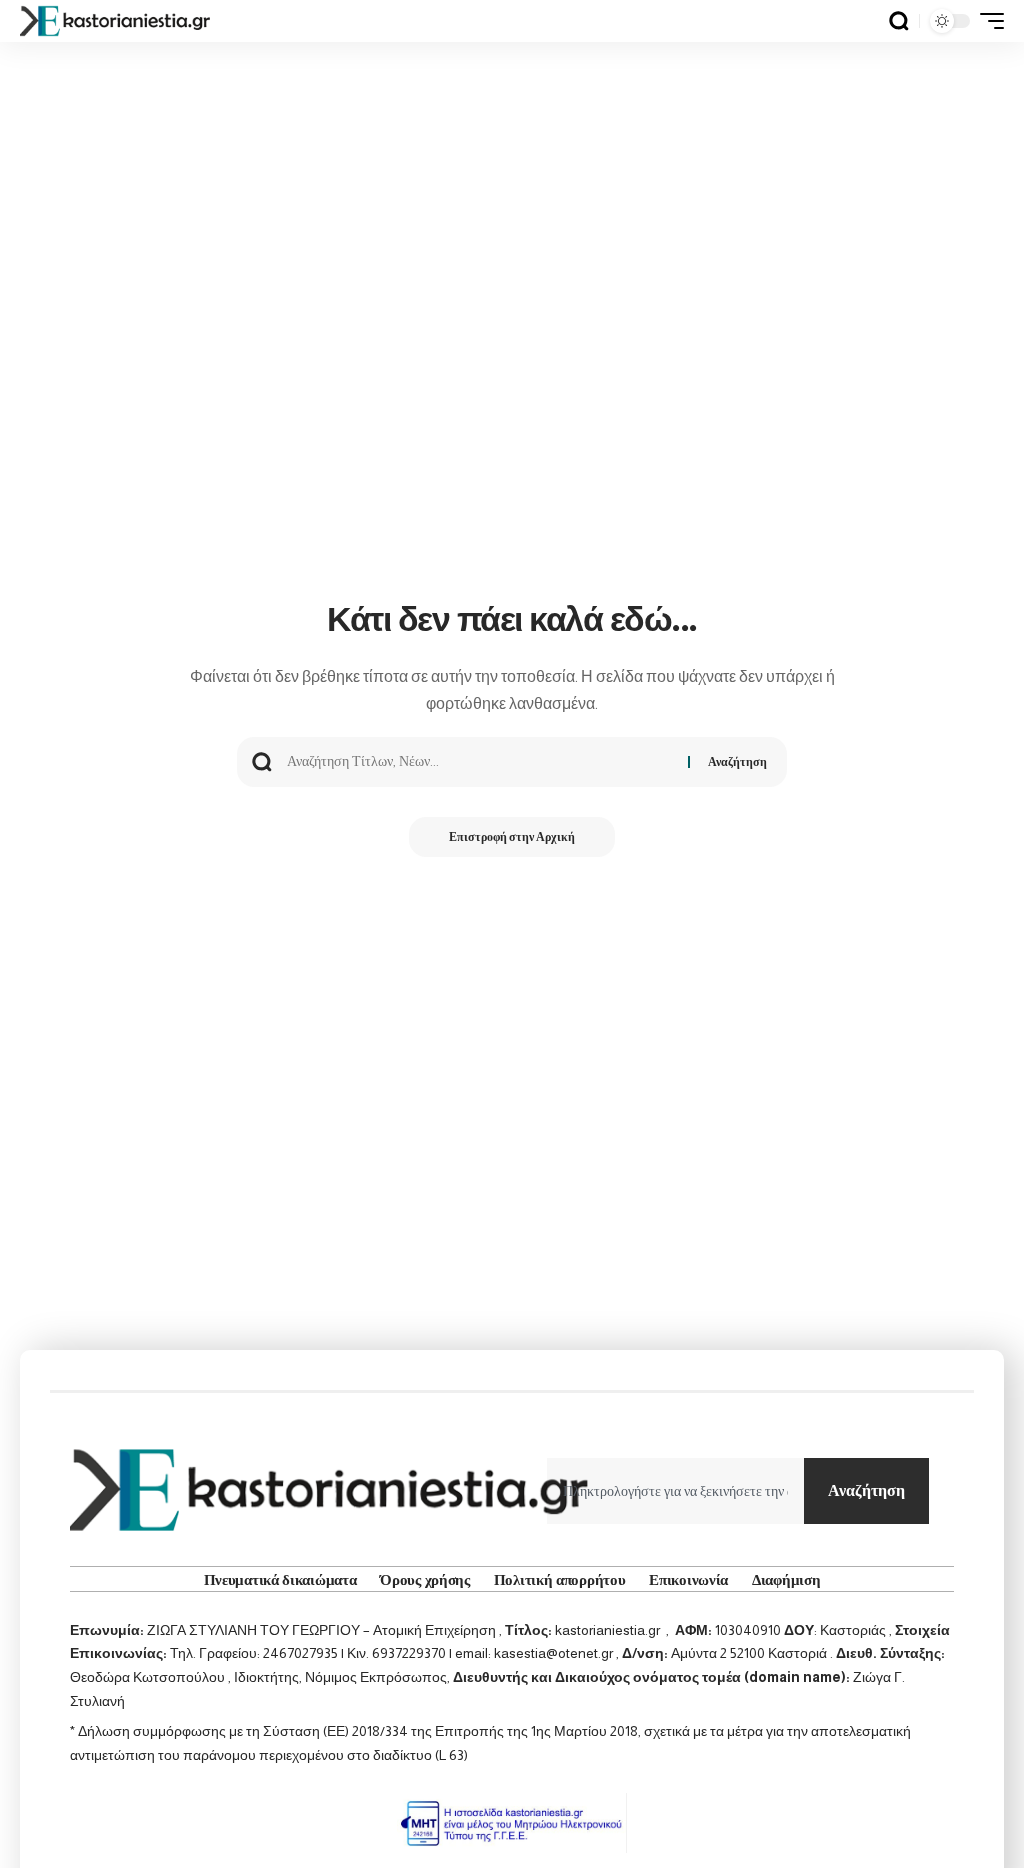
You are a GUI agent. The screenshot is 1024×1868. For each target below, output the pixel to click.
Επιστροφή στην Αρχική (512, 837)
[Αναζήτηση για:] (480, 762)
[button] (899, 21)
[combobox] (675, 1491)
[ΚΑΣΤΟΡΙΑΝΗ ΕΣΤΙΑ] (117, 21)
